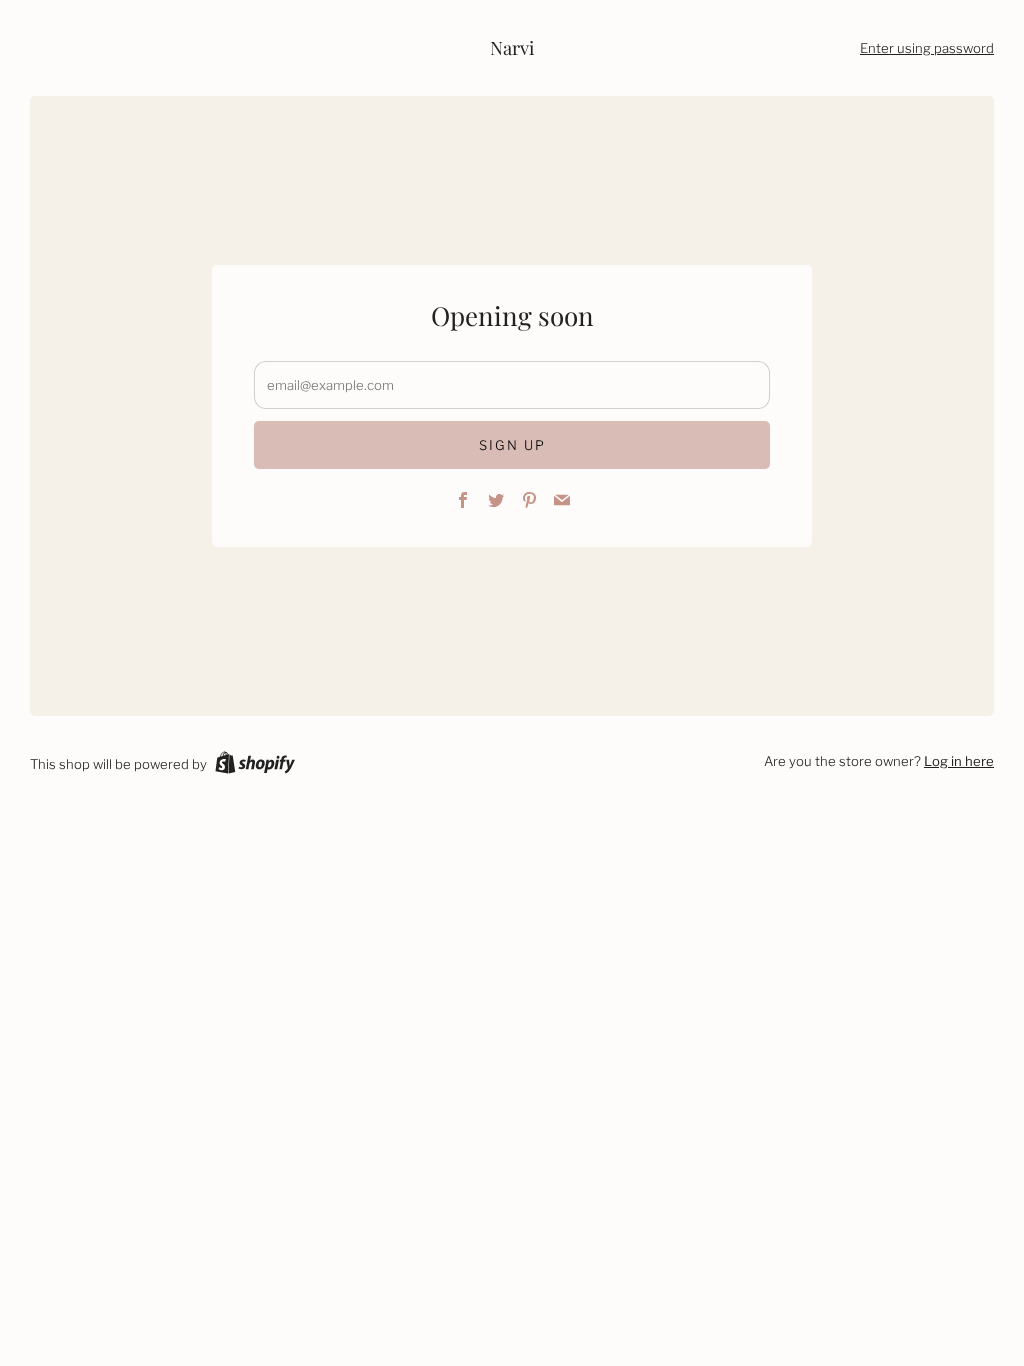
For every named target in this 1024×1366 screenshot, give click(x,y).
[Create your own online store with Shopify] (255, 766)
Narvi (512, 47)
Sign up (512, 445)
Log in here (959, 761)
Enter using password (927, 48)
